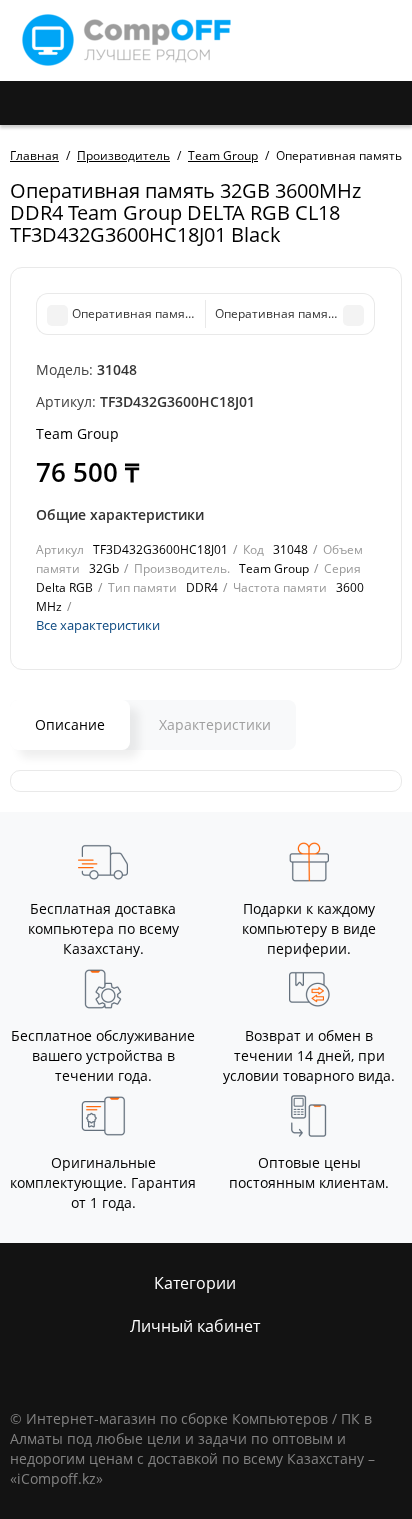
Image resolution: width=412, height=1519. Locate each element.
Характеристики (215, 724)
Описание (70, 724)
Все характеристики (98, 625)
